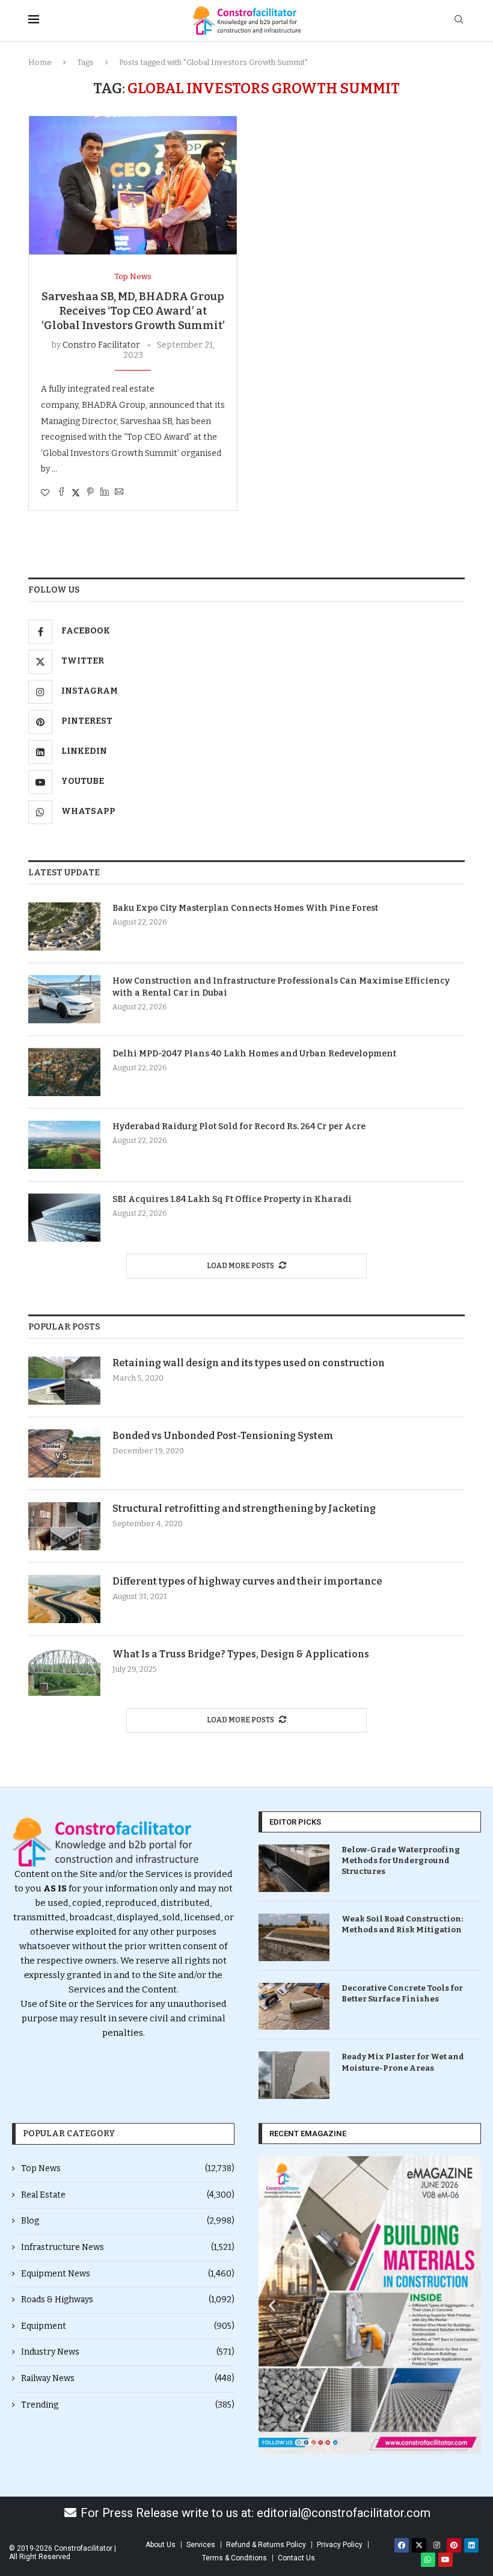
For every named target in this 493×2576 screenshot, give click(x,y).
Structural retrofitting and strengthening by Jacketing (244, 1508)
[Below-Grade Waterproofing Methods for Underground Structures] (294, 1868)
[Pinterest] (454, 2545)
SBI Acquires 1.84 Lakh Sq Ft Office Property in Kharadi (232, 1199)
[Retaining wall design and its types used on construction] (64, 1381)
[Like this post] (45, 493)
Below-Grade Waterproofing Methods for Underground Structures (401, 1860)
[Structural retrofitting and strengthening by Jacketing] (64, 1526)
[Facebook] (402, 2545)
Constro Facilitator (101, 345)
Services (201, 2545)
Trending (128, 2405)
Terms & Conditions (234, 2558)
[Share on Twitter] (76, 493)
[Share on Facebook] (61, 493)
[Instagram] (436, 2545)
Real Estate (128, 2195)
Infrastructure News (128, 2247)
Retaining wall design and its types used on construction (249, 1363)
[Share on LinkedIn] (105, 493)
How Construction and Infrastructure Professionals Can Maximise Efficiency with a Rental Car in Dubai (281, 987)
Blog (128, 2221)
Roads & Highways (128, 2300)
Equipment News (128, 2274)
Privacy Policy (340, 2545)
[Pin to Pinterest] (90, 493)
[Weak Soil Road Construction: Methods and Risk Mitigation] (294, 1937)
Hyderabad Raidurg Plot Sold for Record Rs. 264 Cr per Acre (239, 1126)
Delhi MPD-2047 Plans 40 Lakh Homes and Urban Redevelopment (254, 1054)
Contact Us (296, 2558)
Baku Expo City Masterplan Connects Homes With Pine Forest (245, 908)
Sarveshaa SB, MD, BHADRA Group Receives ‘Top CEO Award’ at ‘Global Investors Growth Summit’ (133, 311)
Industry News (128, 2352)
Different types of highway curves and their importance (247, 1581)
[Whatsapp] (428, 2560)
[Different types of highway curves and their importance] (64, 1599)
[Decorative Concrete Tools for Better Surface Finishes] (294, 2007)
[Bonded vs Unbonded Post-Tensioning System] (64, 1453)
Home (40, 62)
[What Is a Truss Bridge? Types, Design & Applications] (64, 1672)
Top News (128, 2168)
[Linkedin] (471, 2545)
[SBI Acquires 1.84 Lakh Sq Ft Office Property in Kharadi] (64, 1218)
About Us (161, 2545)
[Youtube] (446, 2560)
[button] (272, 2306)
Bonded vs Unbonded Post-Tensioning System (223, 1436)
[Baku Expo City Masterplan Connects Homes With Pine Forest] (64, 926)
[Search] (459, 20)
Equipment (128, 2326)
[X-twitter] (419, 2545)
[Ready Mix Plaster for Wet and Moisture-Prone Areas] (294, 2075)
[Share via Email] (119, 493)
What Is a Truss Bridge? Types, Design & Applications (241, 1654)
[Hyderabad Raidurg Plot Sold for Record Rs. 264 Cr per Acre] (64, 1145)
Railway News (128, 2378)
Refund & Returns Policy (266, 2545)
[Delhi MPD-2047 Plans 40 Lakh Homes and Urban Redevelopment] (64, 1072)
